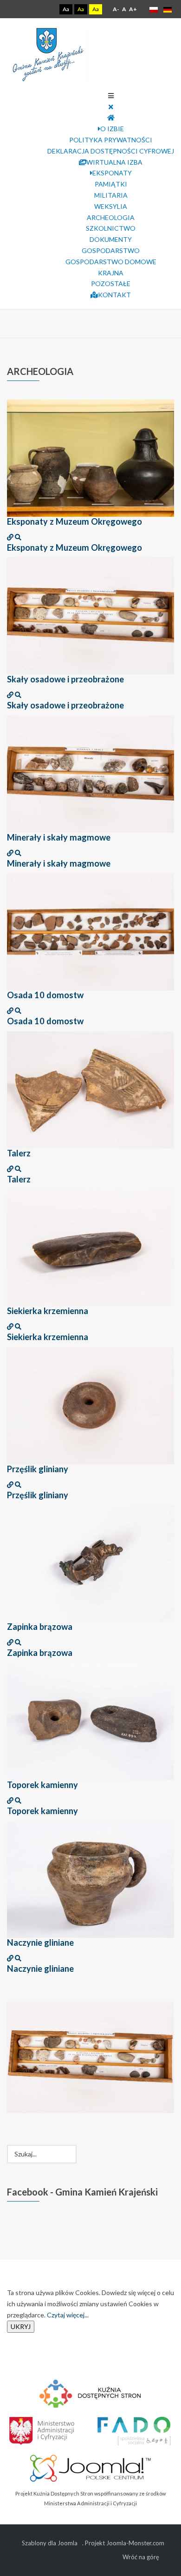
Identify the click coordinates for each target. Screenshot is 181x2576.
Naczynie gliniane (40, 1942)
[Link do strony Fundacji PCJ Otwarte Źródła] (91, 2467)
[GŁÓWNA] (111, 117)
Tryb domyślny (31, 9)
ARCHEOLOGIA (111, 217)
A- (116, 9)
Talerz (19, 1153)
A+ (133, 9)
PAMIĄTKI (111, 184)
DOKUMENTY (111, 239)
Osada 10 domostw (45, 995)
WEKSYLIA (111, 206)
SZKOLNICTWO (111, 228)
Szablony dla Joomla (50, 2543)
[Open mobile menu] (111, 96)
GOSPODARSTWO (111, 250)
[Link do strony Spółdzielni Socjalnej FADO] (133, 2429)
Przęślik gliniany (38, 1469)
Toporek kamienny (42, 1785)
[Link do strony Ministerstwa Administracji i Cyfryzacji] (42, 2429)
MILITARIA (111, 195)
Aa (66, 9)
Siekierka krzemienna (48, 1311)
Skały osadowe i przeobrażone (65, 679)
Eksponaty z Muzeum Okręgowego (74, 521)
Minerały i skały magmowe (59, 837)
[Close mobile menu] (111, 107)
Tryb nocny (46, 9)
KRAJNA (111, 273)
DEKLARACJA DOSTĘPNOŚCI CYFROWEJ (111, 151)
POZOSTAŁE (111, 284)
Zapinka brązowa (40, 1627)
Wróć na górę (141, 2557)
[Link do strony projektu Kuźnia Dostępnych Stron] (90, 2392)
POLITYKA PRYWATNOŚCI (111, 140)
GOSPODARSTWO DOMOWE (111, 262)
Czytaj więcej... (68, 2315)
